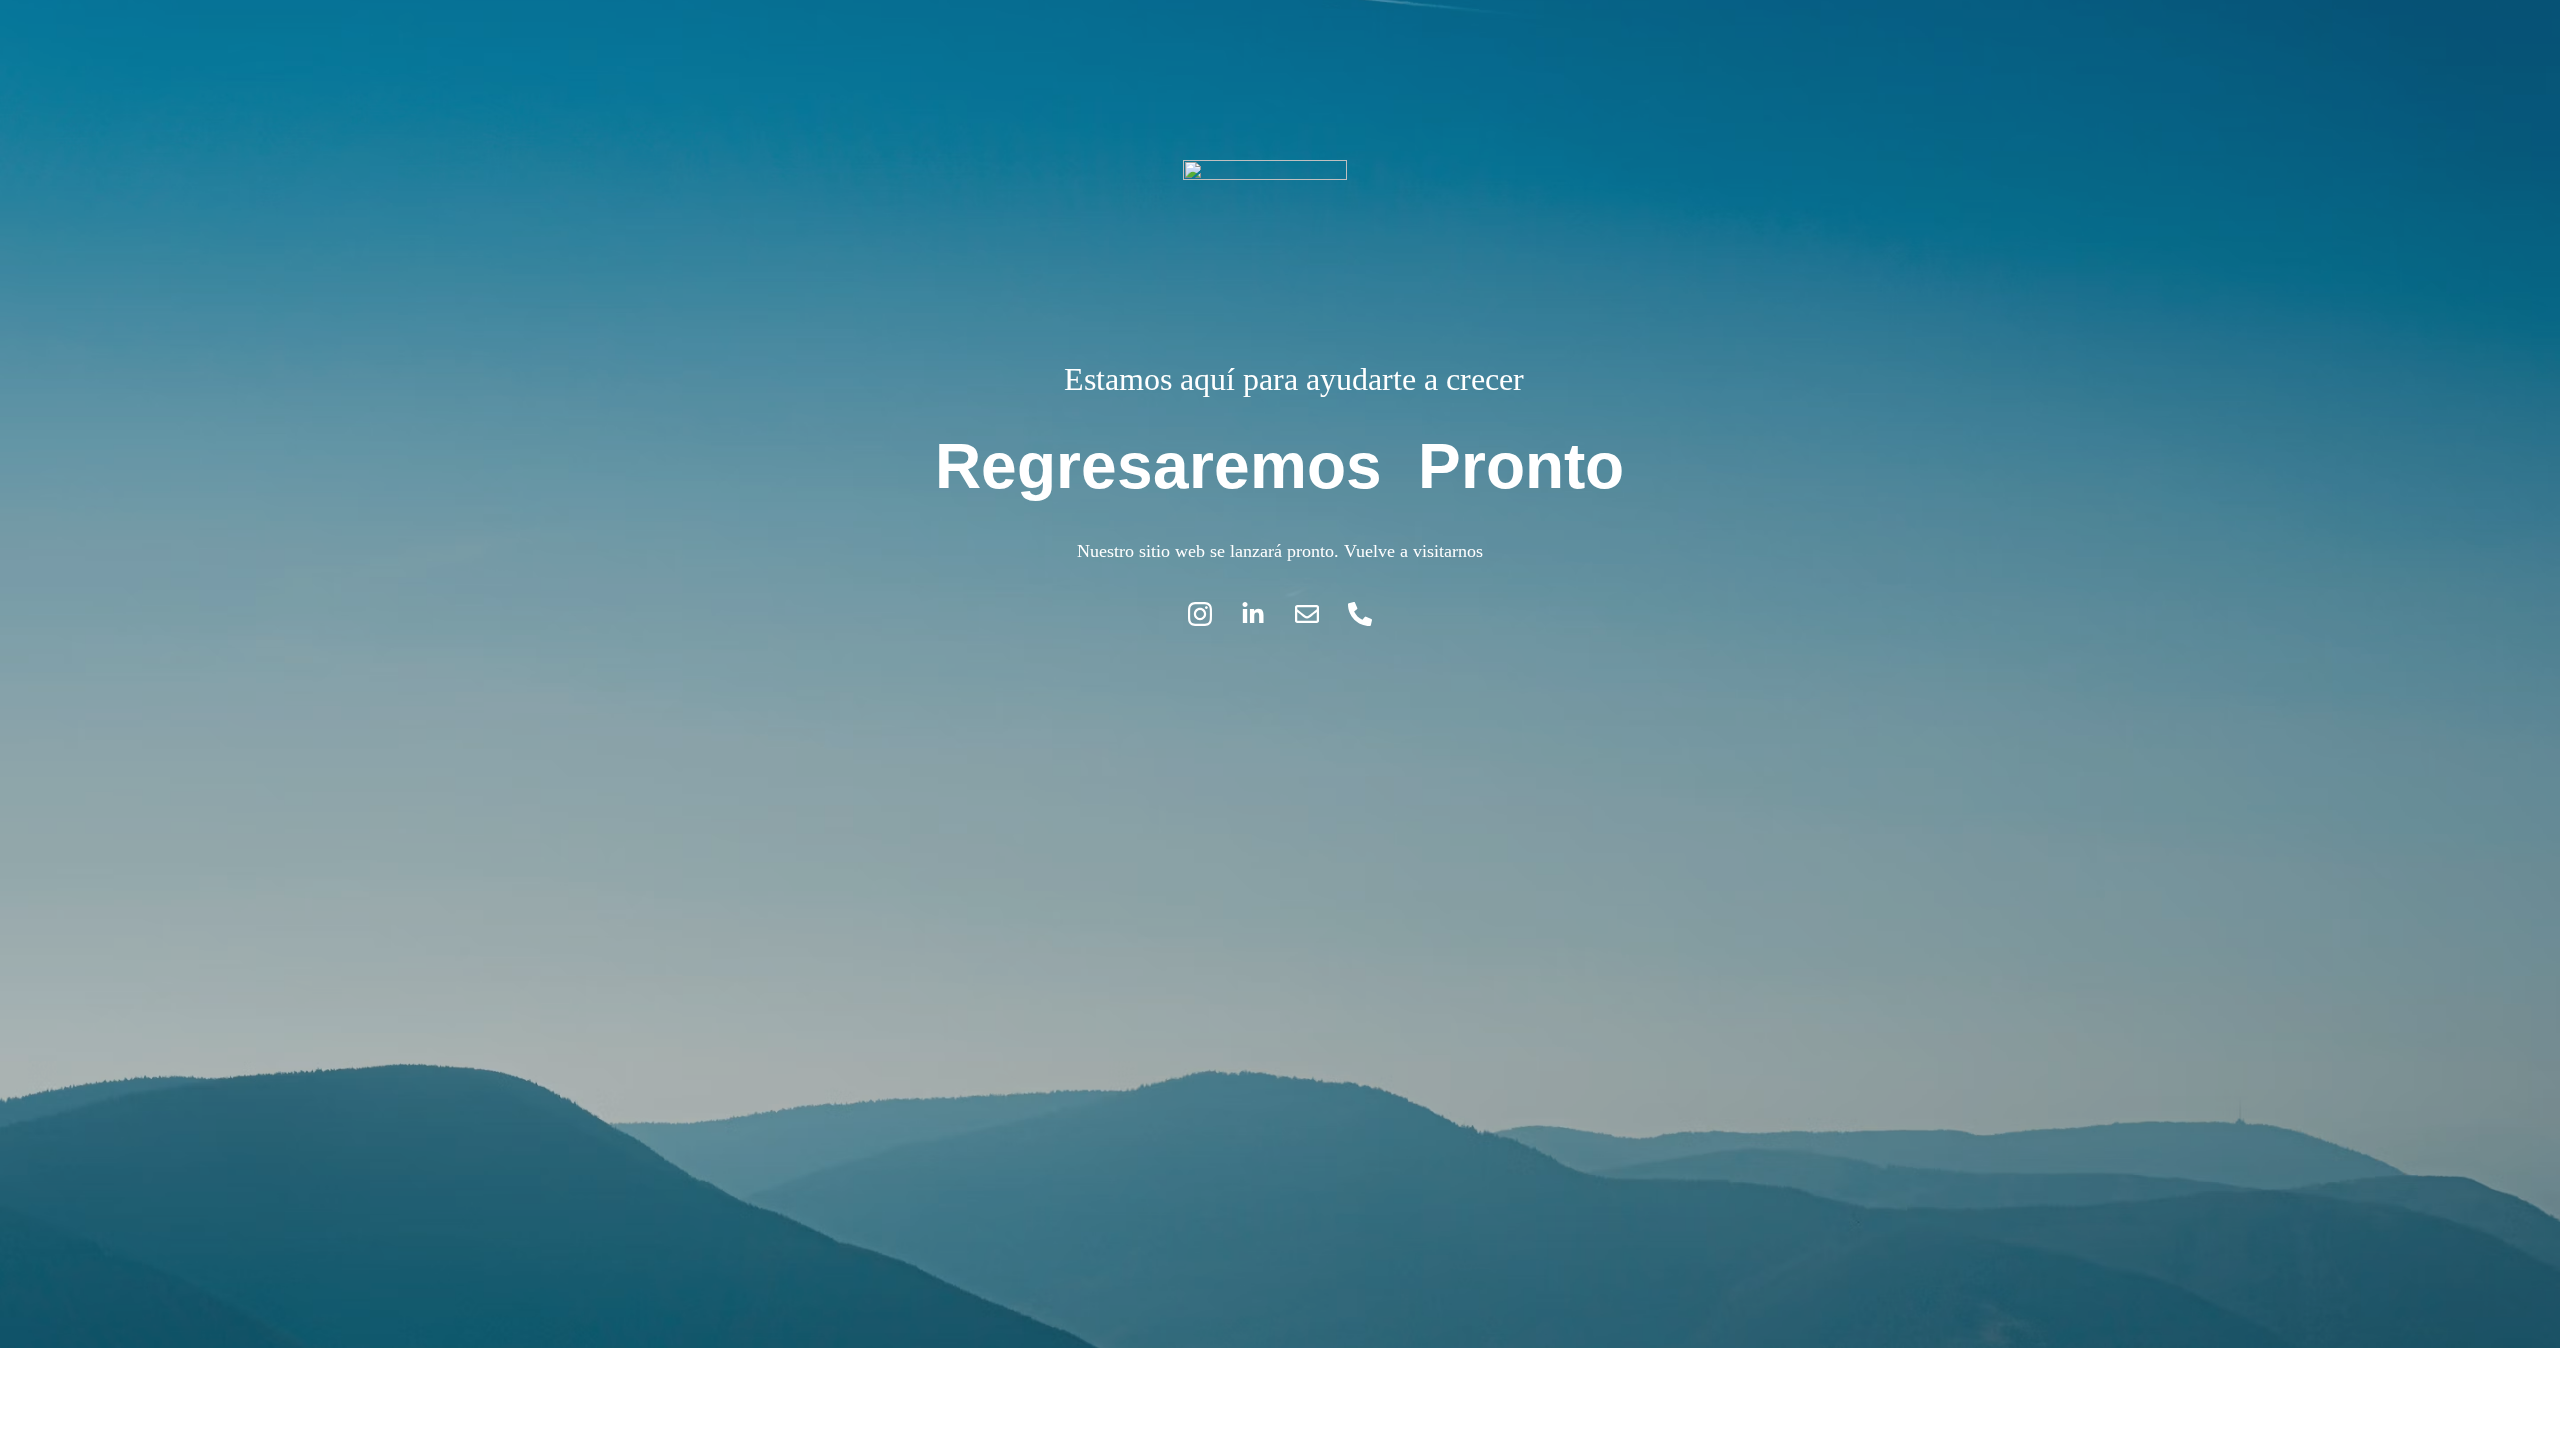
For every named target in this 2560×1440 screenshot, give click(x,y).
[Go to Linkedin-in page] (1263, 614)
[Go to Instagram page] (1210, 614)
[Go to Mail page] (1317, 614)
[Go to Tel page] (1360, 614)
